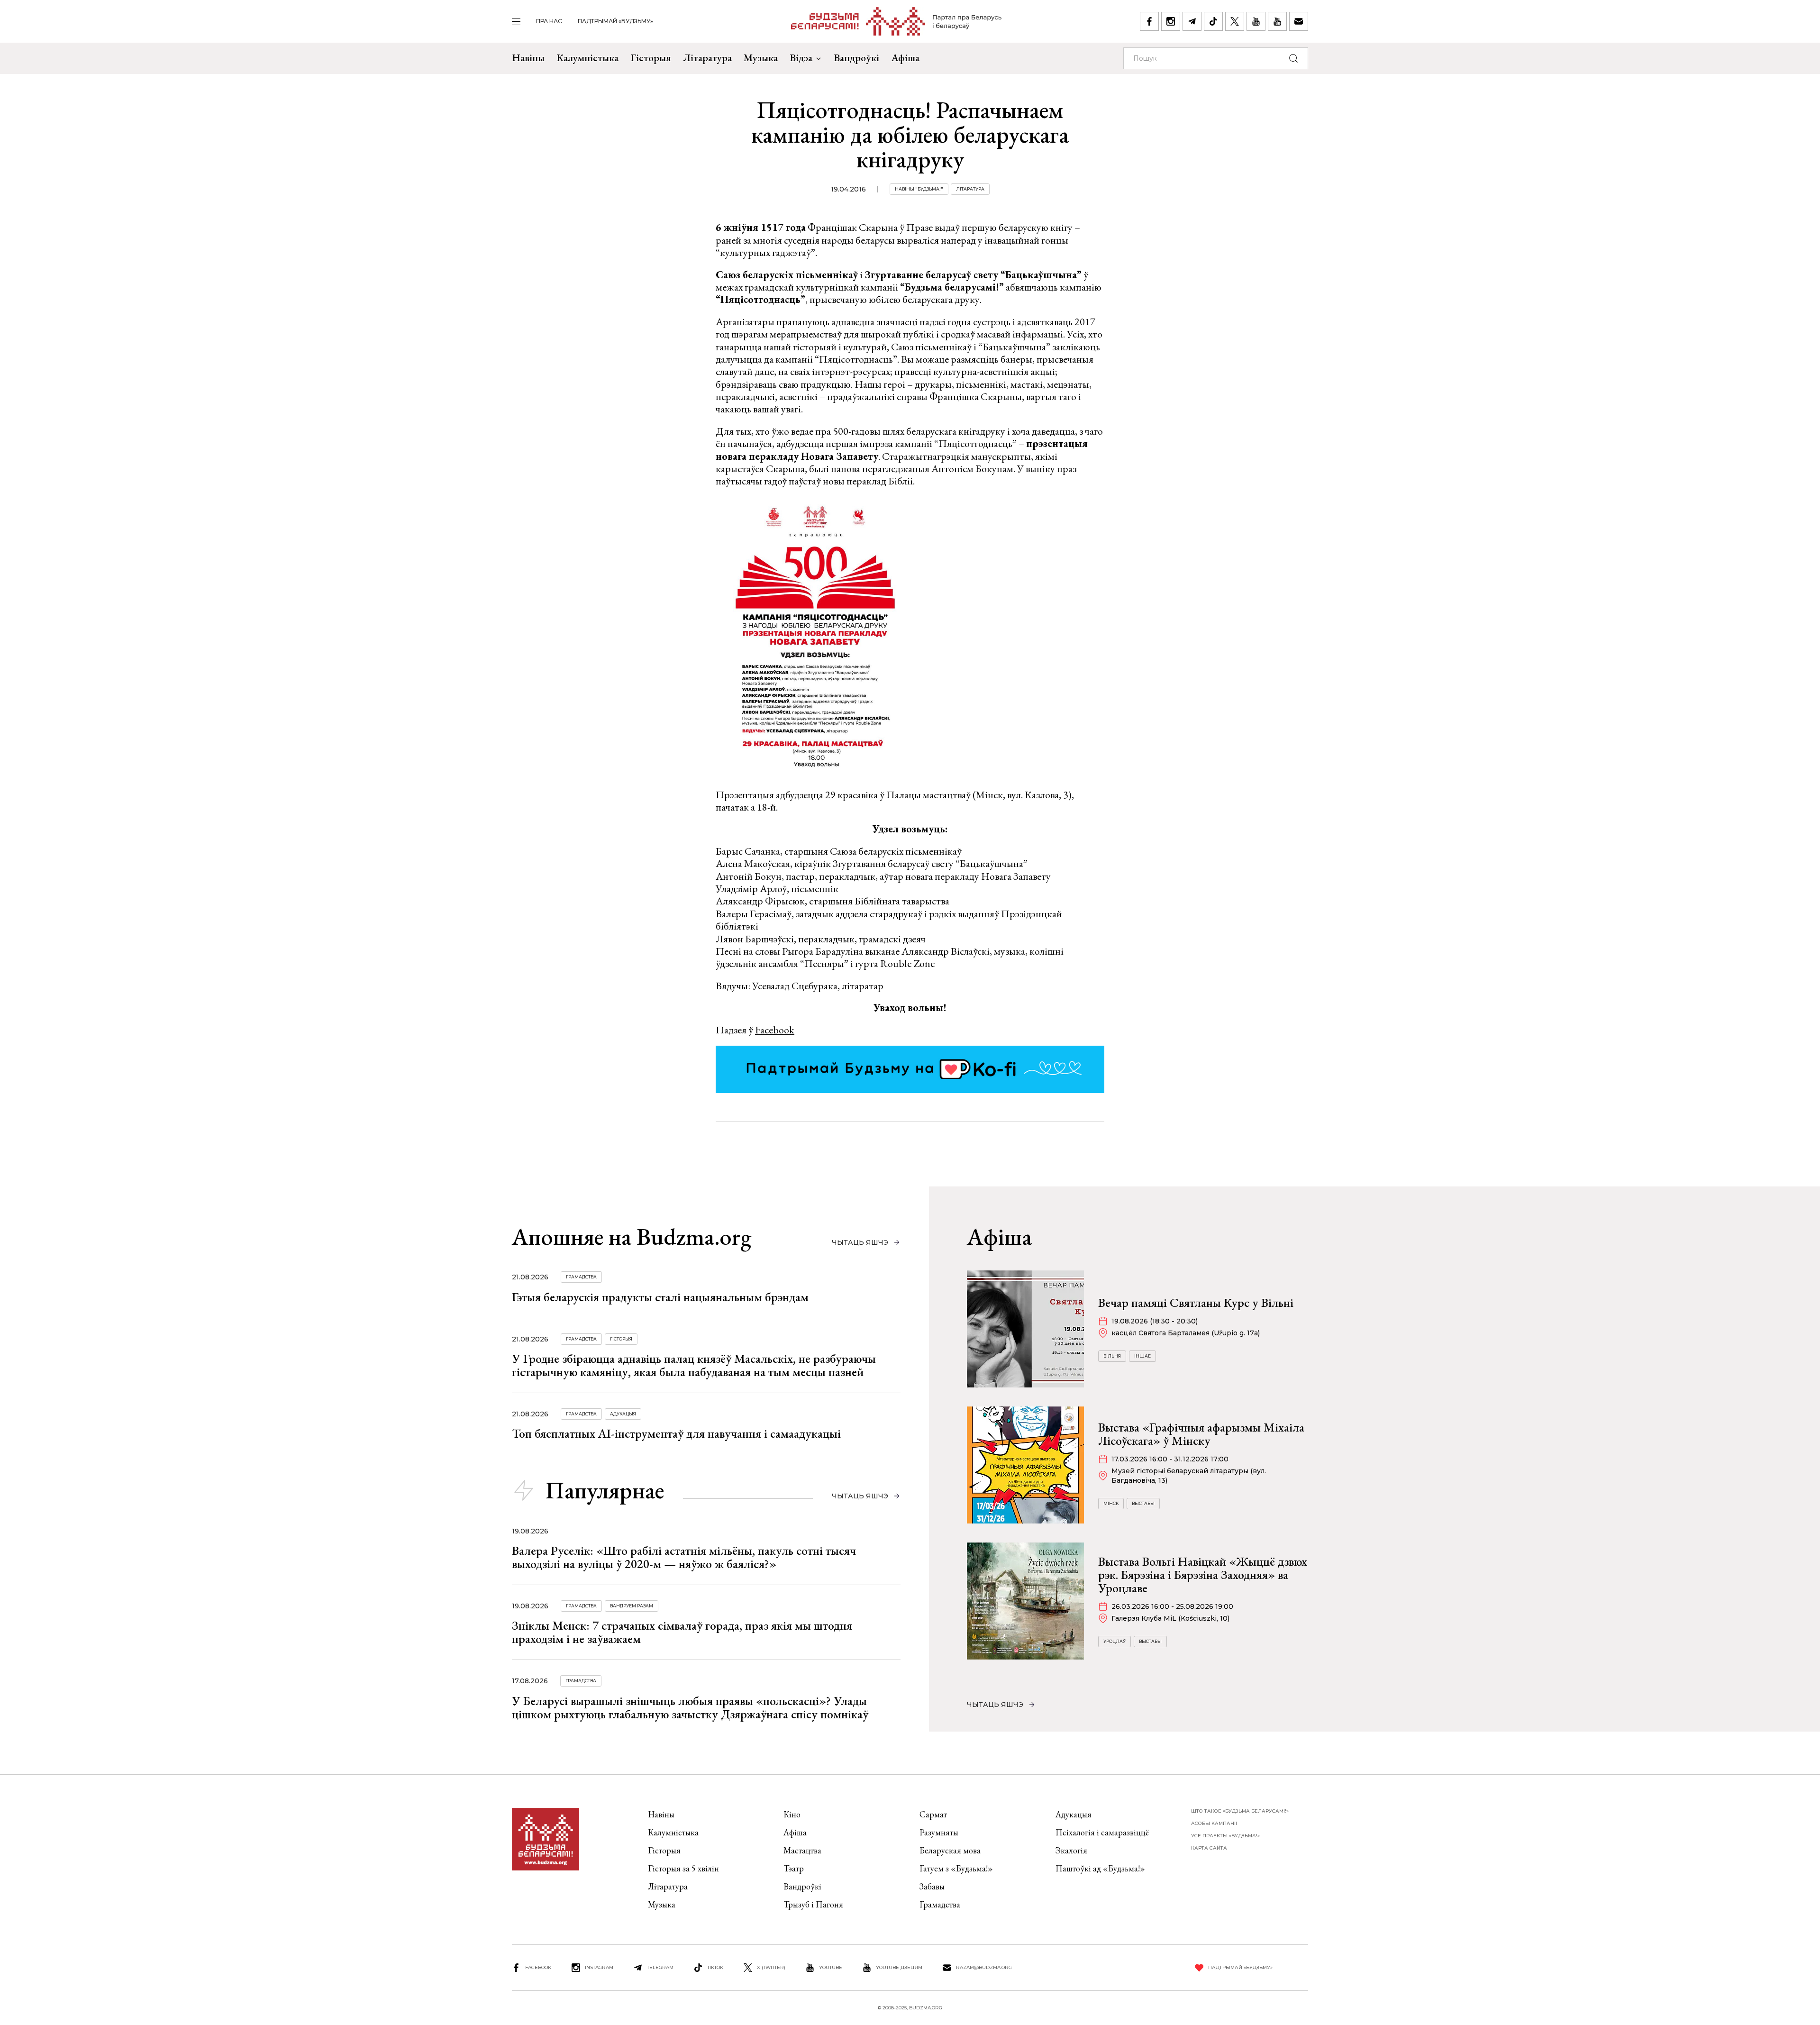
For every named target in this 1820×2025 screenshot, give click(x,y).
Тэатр (794, 1868)
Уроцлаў (1115, 1641)
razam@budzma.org (984, 1967)
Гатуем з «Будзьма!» (956, 1868)
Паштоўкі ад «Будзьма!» (1100, 1868)
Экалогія (1071, 1850)
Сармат (933, 1814)
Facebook (775, 1030)
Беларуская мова (950, 1850)
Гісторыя (651, 58)
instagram (599, 1967)
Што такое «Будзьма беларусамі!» (1240, 1811)
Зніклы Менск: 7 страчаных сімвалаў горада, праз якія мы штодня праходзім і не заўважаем (682, 1632)
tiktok (715, 1967)
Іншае (1142, 1356)
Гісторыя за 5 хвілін (683, 1868)
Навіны (528, 58)
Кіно (792, 1814)
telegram (660, 1967)
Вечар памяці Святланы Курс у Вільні (1196, 1303)
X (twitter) (771, 1967)
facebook (538, 1967)
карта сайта (1209, 1848)
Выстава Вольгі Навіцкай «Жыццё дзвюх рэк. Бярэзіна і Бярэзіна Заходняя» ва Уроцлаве (1203, 1575)
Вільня (1112, 1356)
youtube (831, 1967)
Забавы (932, 1886)
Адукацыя (623, 1414)
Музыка (761, 58)
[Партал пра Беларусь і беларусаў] (896, 21)
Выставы (1143, 1503)
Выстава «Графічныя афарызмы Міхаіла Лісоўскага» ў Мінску (1201, 1434)
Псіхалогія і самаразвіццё (1102, 1832)
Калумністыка (587, 58)
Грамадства (581, 1277)
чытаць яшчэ (860, 1242)
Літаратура (707, 58)
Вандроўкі (856, 58)
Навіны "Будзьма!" (919, 189)
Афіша (905, 58)
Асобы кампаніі (1214, 1823)
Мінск (1111, 1503)
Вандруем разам (632, 1606)
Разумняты (939, 1832)
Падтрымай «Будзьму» (615, 21)
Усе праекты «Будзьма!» (1225, 1836)
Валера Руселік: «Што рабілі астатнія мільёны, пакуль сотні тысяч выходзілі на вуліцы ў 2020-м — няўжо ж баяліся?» (684, 1557)
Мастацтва (802, 1850)
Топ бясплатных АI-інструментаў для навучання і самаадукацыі (676, 1433)
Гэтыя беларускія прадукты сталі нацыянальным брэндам (660, 1297)
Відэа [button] (801, 58)
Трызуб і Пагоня (813, 1904)
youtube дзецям (899, 1967)
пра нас (549, 21)
